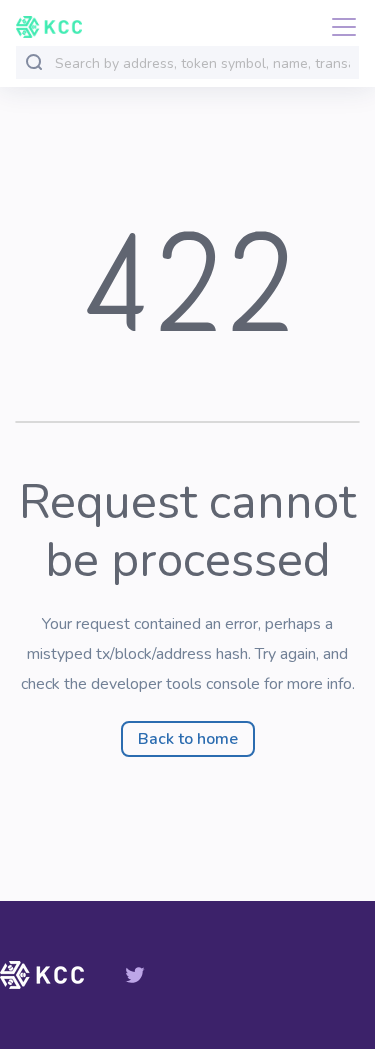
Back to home (188, 739)
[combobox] (202, 63)
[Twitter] (135, 975)
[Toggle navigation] (338, 27)
